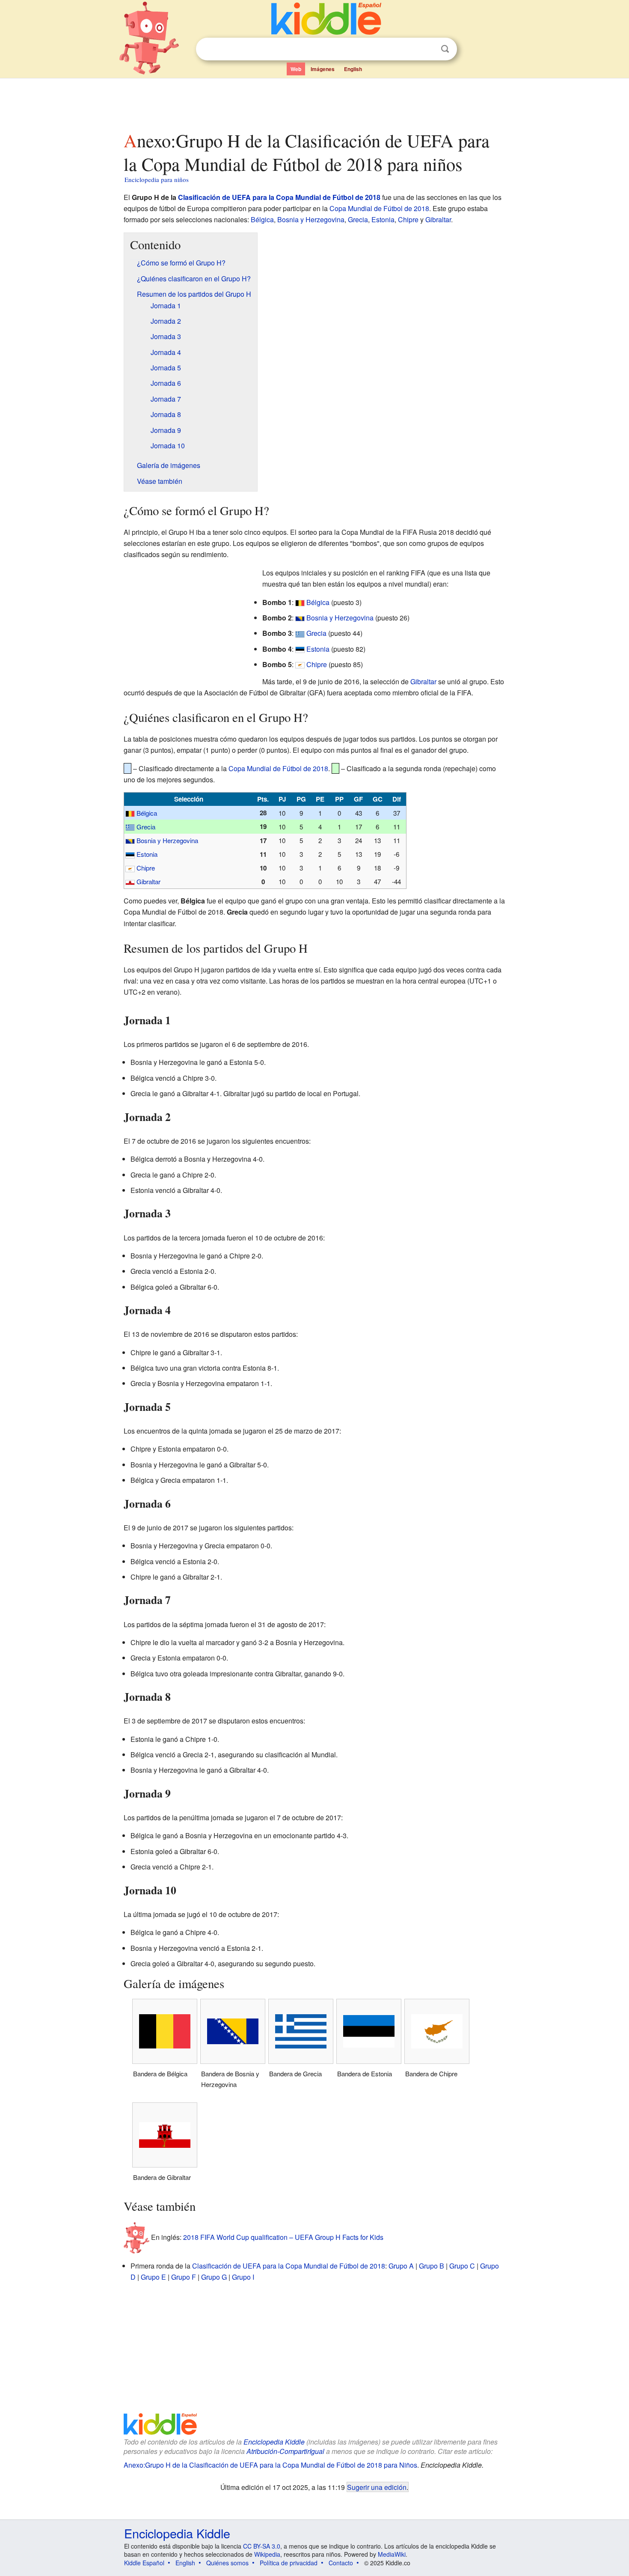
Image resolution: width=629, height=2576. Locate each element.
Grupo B (432, 2266)
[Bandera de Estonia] (300, 649)
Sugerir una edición (377, 2487)
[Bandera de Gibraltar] (130, 881)
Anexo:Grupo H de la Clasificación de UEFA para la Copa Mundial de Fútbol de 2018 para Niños (270, 2465)
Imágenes (323, 69)
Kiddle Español (144, 2563)
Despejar (427, 49)
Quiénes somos (227, 2563)
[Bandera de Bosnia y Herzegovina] (300, 618)
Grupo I (243, 2277)
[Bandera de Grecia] (300, 633)
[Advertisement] (314, 102)
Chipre (408, 219)
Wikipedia (267, 2554)
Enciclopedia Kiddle (274, 2442)
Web (296, 69)
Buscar (445, 49)
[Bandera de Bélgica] (300, 602)
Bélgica (262, 219)
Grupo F (184, 2277)
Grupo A (401, 2266)
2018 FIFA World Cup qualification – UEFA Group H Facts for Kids (283, 2237)
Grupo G (214, 2277)
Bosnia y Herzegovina (311, 219)
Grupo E (153, 2277)
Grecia (358, 219)
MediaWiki (392, 2554)
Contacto (341, 2563)
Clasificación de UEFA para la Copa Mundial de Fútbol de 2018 (279, 197)
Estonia (383, 219)
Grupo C (462, 2266)
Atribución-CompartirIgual (285, 2451)
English (353, 69)
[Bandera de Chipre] (300, 664)
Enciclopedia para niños (157, 179)
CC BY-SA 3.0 (262, 2546)
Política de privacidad (289, 2563)
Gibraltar (438, 219)
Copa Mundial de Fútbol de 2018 (379, 208)
